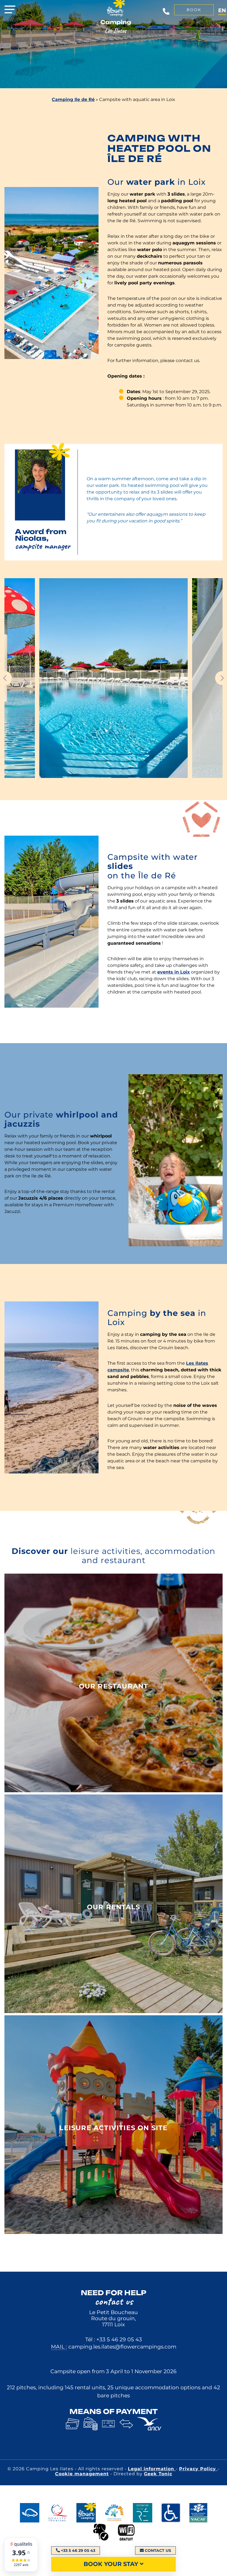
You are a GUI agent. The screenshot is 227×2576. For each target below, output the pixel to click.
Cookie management (82, 2474)
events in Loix (174, 972)
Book (194, 10)
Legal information (152, 2469)
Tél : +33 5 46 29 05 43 (114, 2339)
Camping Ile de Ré (73, 99)
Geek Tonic (158, 2474)
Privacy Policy (198, 2469)
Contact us (158, 2550)
